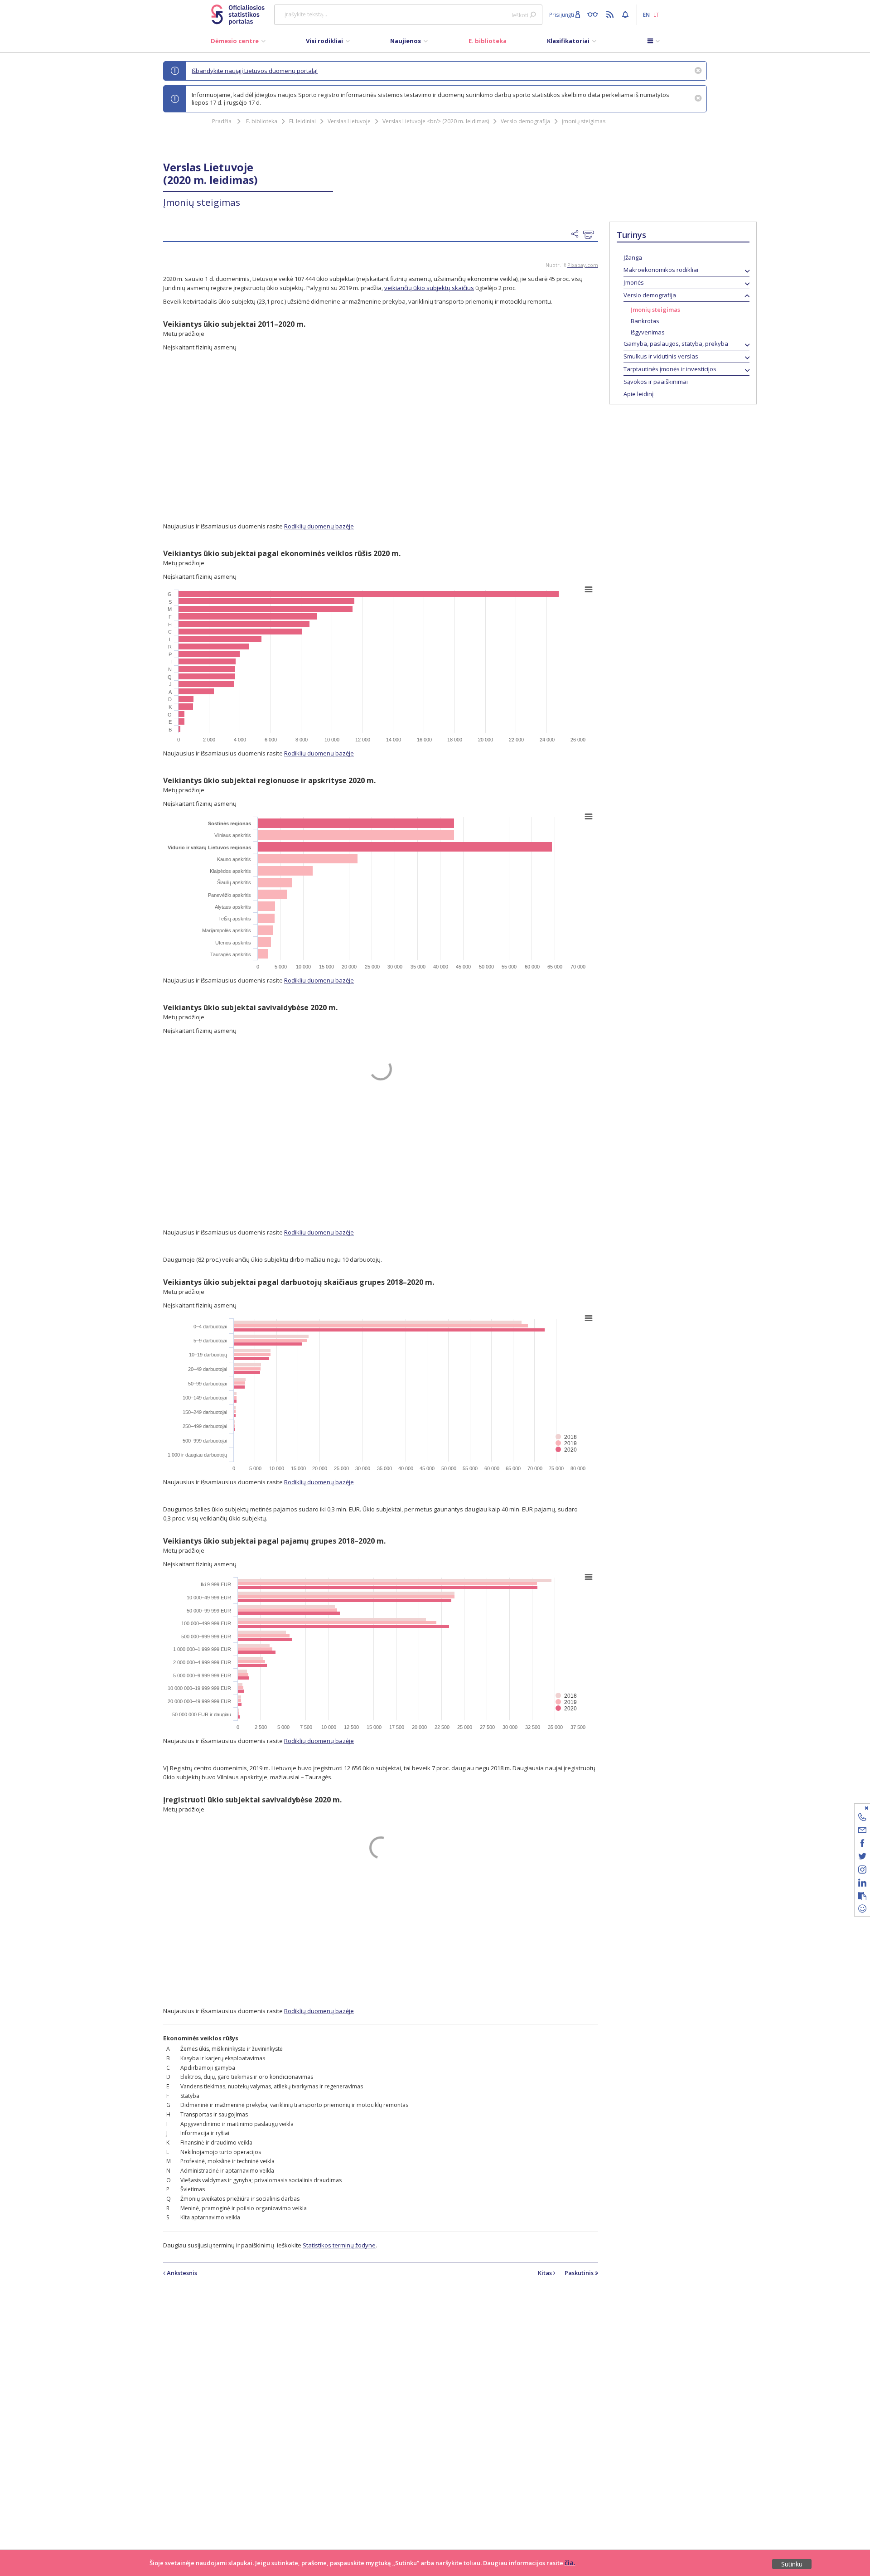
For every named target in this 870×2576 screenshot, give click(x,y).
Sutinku (792, 2564)
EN (646, 15)
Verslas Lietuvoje (349, 121)
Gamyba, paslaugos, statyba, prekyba (676, 344)
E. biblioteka (262, 121)
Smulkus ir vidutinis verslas (661, 356)
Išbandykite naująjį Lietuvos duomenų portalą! (255, 71)
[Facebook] (862, 1845)
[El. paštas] (862, 1832)
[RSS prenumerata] (611, 14)
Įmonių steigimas (584, 121)
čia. (570, 2563)
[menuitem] (238, 43)
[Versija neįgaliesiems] (595, 14)
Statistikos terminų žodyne (339, 2245)
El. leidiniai (302, 121)
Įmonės (634, 282)
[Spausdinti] (591, 235)
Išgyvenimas (648, 332)
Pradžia (222, 121)
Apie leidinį (638, 394)
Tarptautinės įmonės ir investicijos (670, 369)
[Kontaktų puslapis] (862, 1818)
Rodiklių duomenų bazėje (319, 526)
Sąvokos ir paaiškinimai (656, 382)
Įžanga (633, 257)
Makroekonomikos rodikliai (661, 270)
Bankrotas (645, 321)
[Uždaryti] (857, 1808)
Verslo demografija (525, 121)
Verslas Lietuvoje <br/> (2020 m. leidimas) (436, 121)
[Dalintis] (577, 234)
